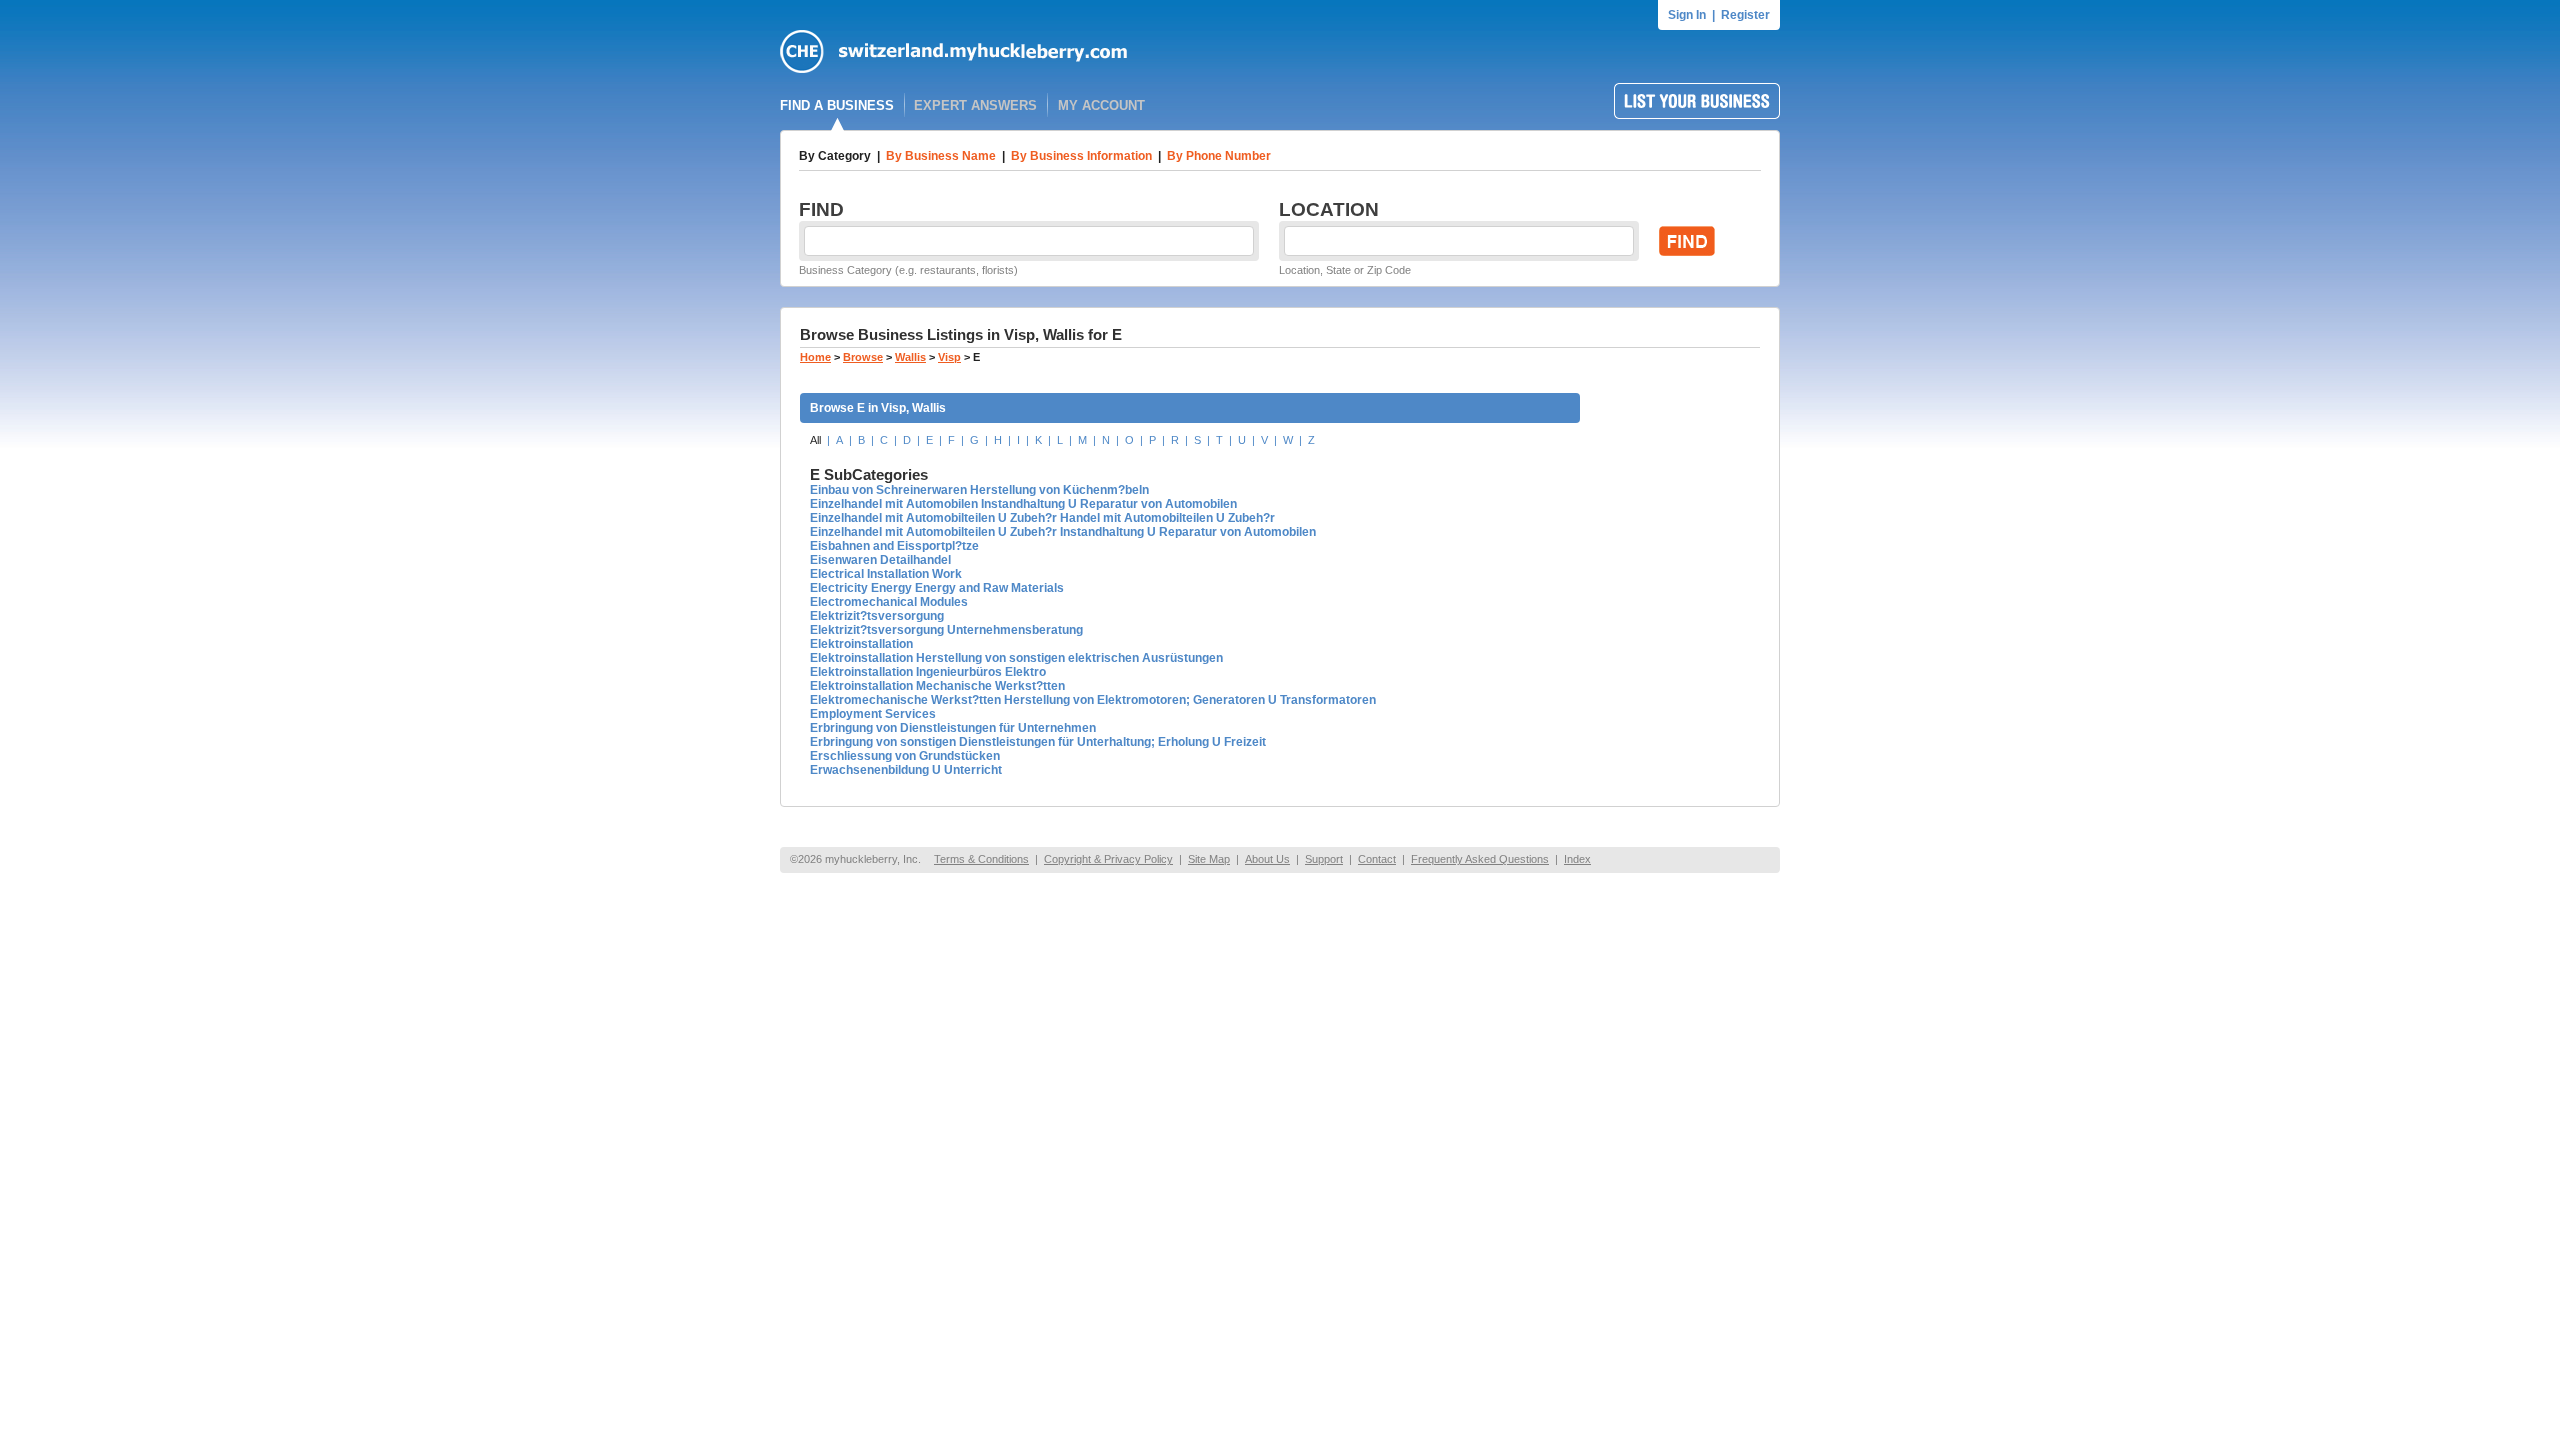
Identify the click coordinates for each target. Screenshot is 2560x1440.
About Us (1267, 859)
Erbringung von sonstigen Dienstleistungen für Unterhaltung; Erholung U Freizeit (1038, 742)
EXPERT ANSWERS (975, 105)
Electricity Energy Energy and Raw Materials (937, 588)
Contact (1377, 859)
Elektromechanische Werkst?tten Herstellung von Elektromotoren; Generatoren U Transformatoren (1093, 700)
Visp (949, 357)
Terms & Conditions (981, 859)
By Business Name (941, 156)
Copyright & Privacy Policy (1108, 859)
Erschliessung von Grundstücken (905, 756)
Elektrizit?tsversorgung (877, 616)
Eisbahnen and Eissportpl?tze (894, 546)
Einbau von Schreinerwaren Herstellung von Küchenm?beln (979, 490)
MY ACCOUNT (1101, 105)
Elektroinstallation (861, 644)
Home (815, 357)
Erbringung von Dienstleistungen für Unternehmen (953, 728)
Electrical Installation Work (886, 574)
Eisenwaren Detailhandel (880, 560)
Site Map (1209, 859)
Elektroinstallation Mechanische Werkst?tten (937, 686)
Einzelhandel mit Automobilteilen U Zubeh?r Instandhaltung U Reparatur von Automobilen (1063, 532)
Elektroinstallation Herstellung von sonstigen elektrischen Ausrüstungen (1016, 658)
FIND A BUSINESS (837, 105)
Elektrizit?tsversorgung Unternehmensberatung (946, 630)
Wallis (910, 357)
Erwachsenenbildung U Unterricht (906, 770)
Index (1577, 859)
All (815, 440)
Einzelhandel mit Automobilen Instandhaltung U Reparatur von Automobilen (1023, 504)
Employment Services (873, 714)
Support (1324, 859)
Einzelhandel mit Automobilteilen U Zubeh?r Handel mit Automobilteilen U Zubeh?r (1042, 518)
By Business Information (1081, 156)
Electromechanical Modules (889, 602)
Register (1745, 15)
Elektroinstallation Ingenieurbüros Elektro (928, 672)
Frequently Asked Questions (1480, 859)
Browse (863, 357)
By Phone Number (1219, 156)
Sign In (1687, 15)
